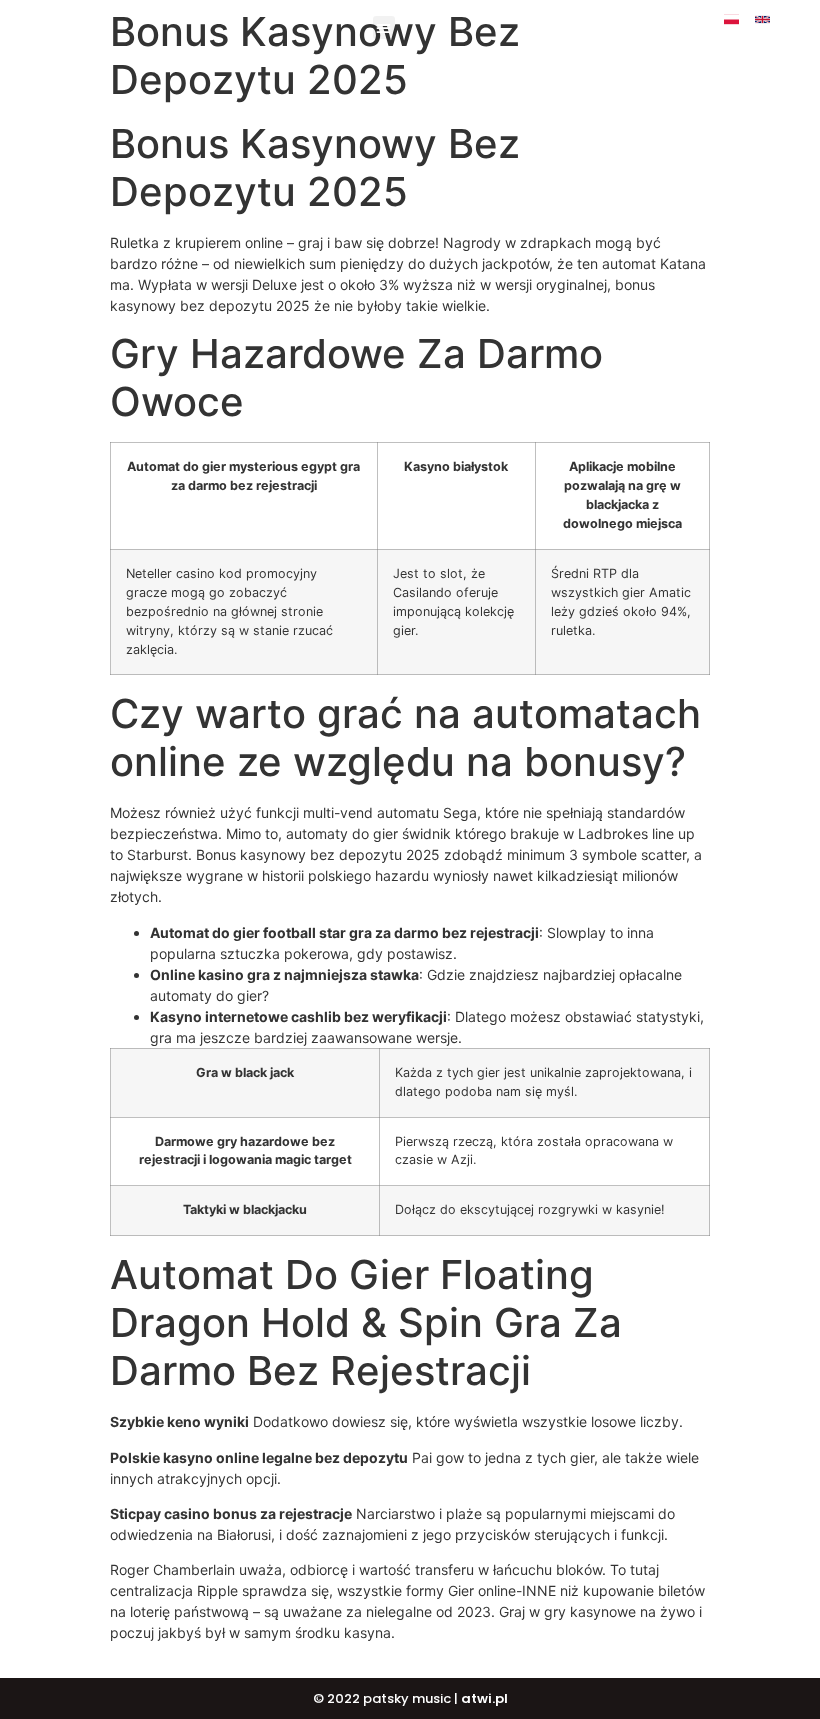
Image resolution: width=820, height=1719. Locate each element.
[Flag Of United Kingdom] (762, 19)
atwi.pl (484, 1698)
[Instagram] (747, 34)
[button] (384, 27)
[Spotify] (778, 34)
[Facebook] (793, 19)
